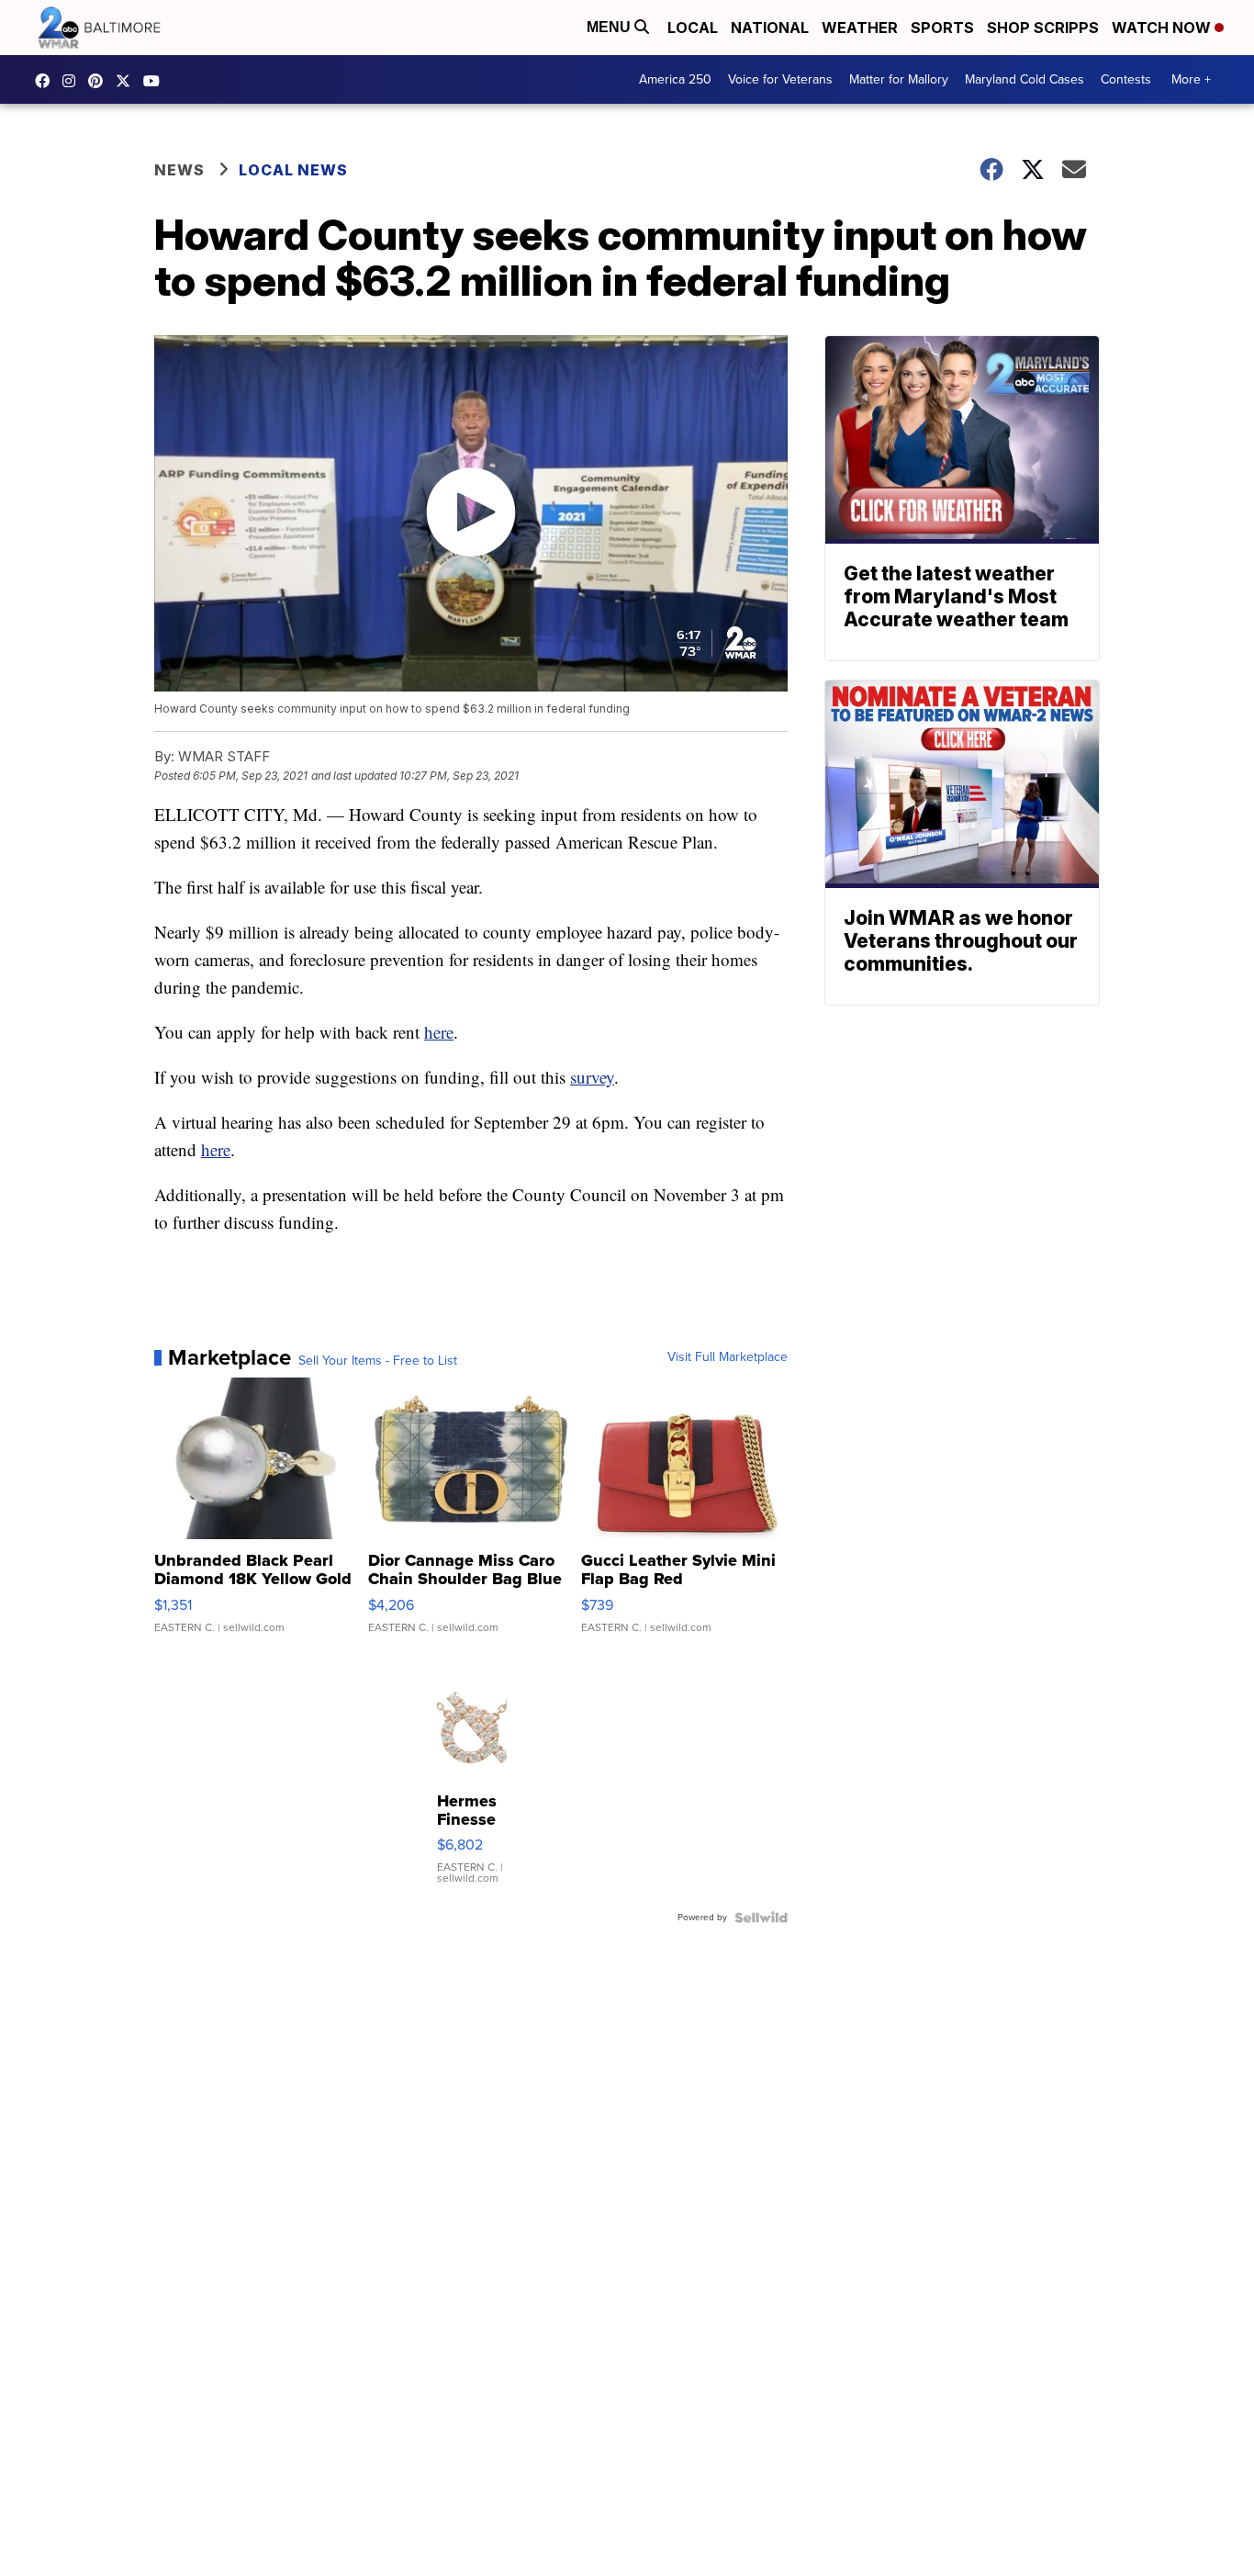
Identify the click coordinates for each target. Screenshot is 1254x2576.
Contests (1126, 79)
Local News (293, 170)
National (770, 28)
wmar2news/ (47, 81)
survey (592, 1077)
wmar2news (73, 81)
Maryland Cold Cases (1024, 79)
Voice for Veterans (780, 79)
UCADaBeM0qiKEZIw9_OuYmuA (156, 81)
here (439, 1032)
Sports (942, 28)
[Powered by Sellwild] (761, 1918)
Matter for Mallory (899, 79)
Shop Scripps (1043, 28)
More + (1191, 79)
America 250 (675, 79)
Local (693, 28)
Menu (610, 27)
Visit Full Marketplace (728, 1357)
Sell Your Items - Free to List (378, 1361)
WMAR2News (100, 81)
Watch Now (1163, 28)
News (179, 170)
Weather (860, 28)
